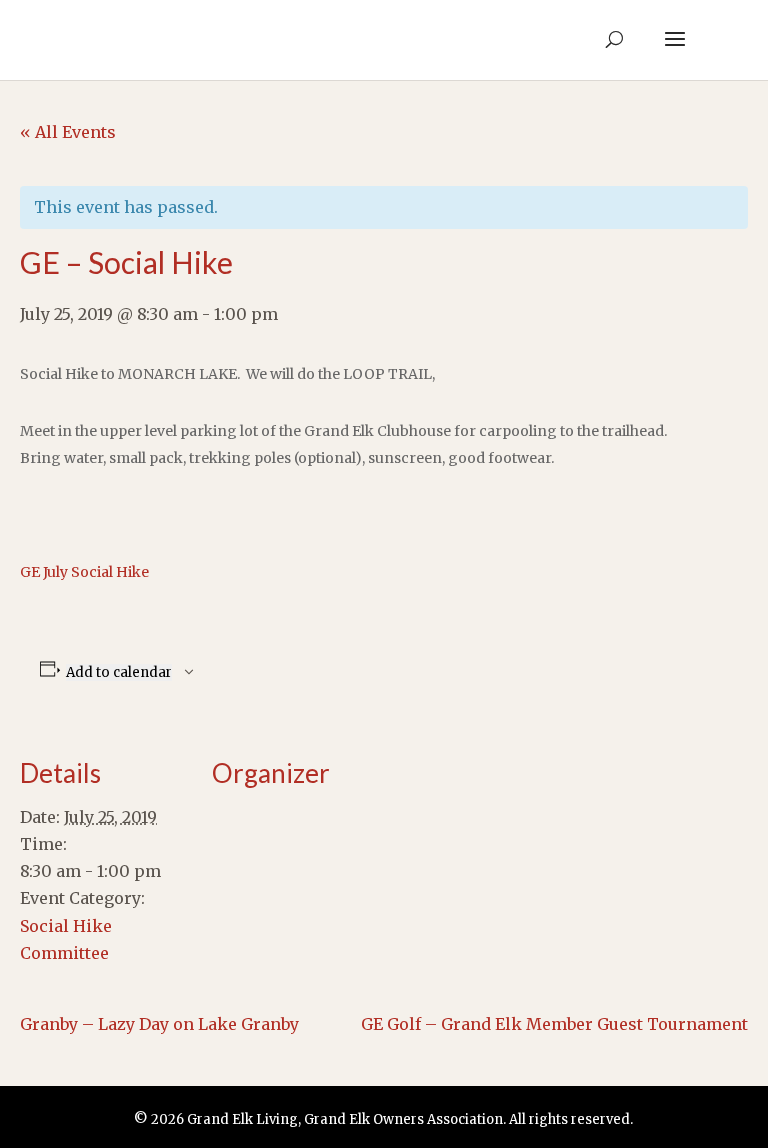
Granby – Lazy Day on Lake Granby (159, 1024)
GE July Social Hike (84, 572)
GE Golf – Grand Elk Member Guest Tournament (554, 1024)
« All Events (68, 132)
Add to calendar (119, 672)
